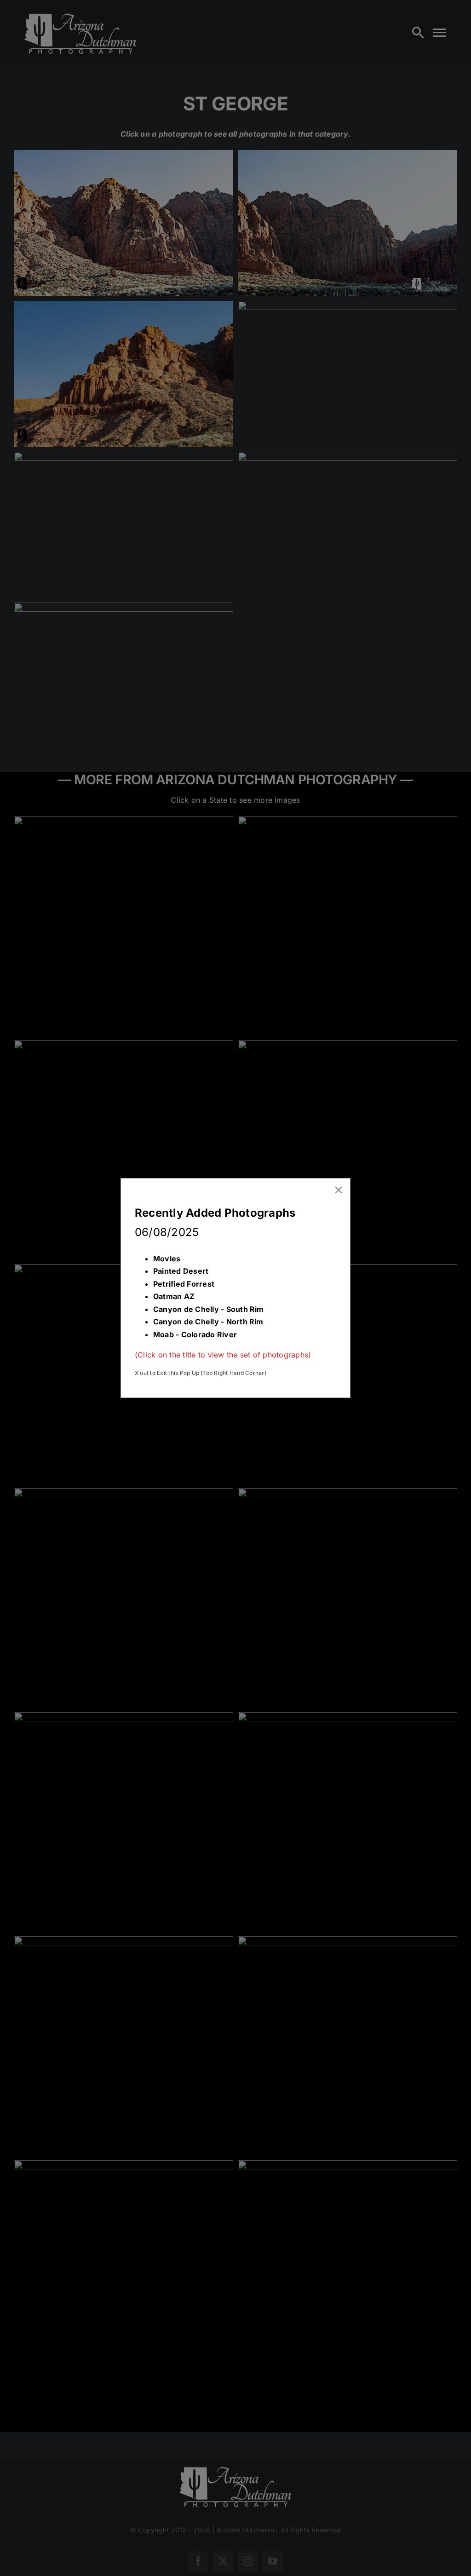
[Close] (339, 1190)
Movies (167, 1259)
